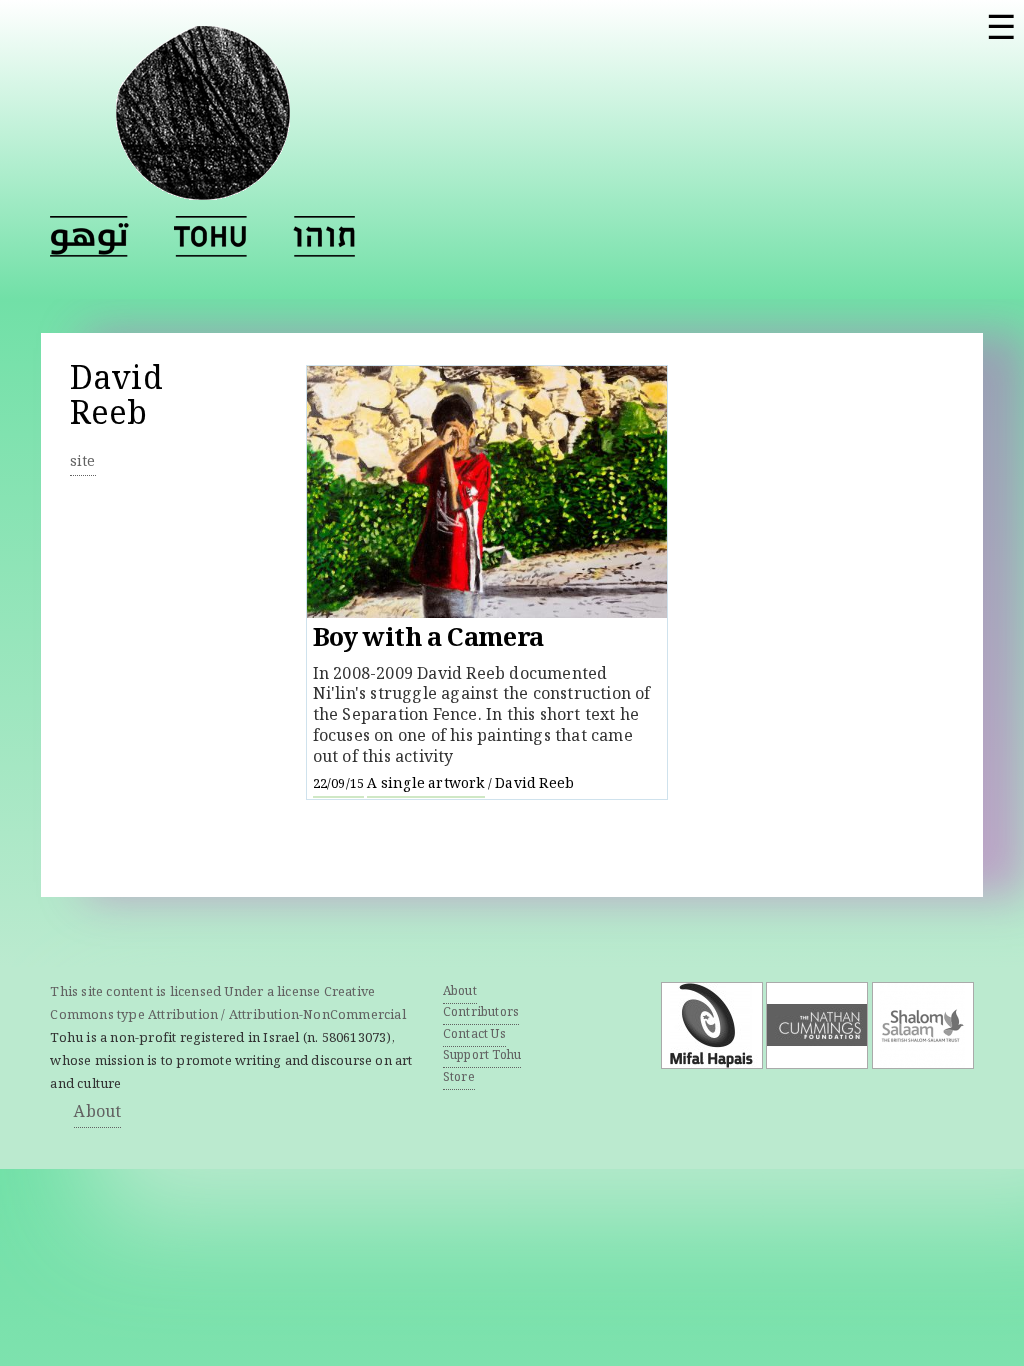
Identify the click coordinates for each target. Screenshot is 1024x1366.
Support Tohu (482, 1056)
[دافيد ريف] (89, 236)
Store (459, 1078)
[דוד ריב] (324, 236)
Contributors (481, 1013)
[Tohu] (203, 188)
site (83, 463)
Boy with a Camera (428, 640)
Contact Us (474, 1035)
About (97, 1113)
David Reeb (534, 785)
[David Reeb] (211, 236)
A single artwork (425, 785)
